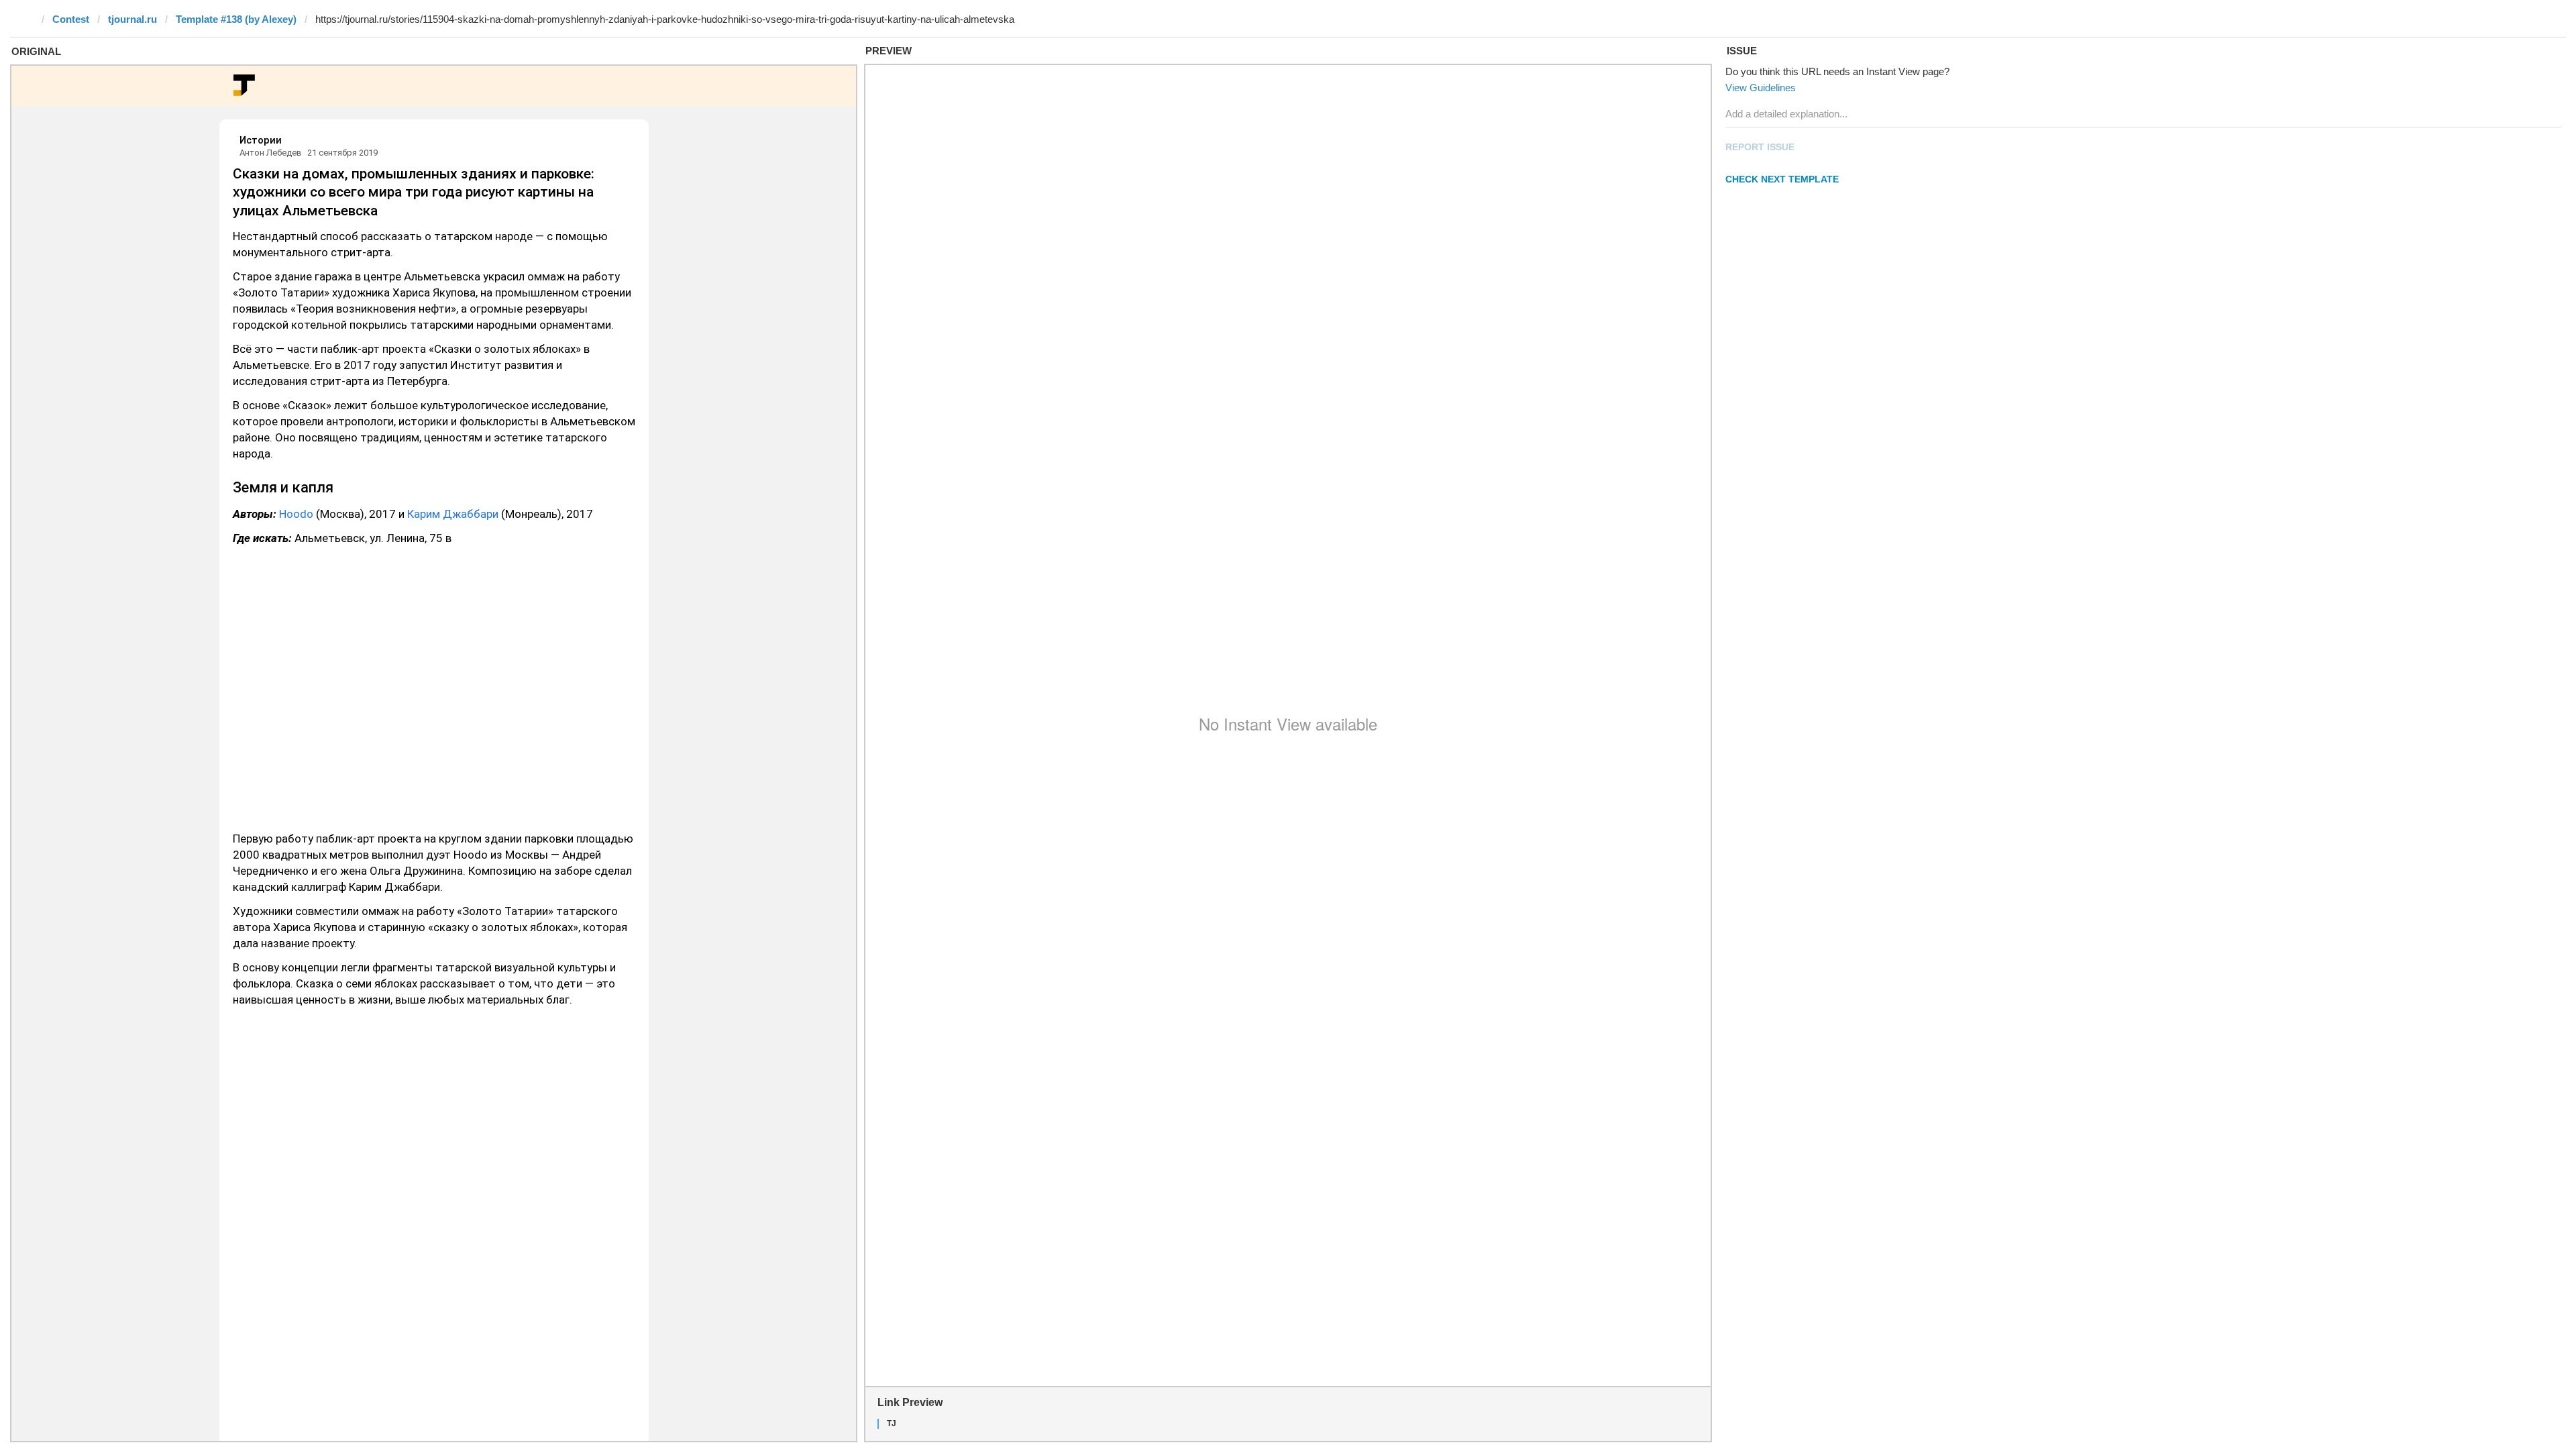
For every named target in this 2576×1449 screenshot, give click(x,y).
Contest (71, 19)
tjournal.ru (132, 19)
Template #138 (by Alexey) (236, 19)
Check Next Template (1782, 179)
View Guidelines (1761, 88)
